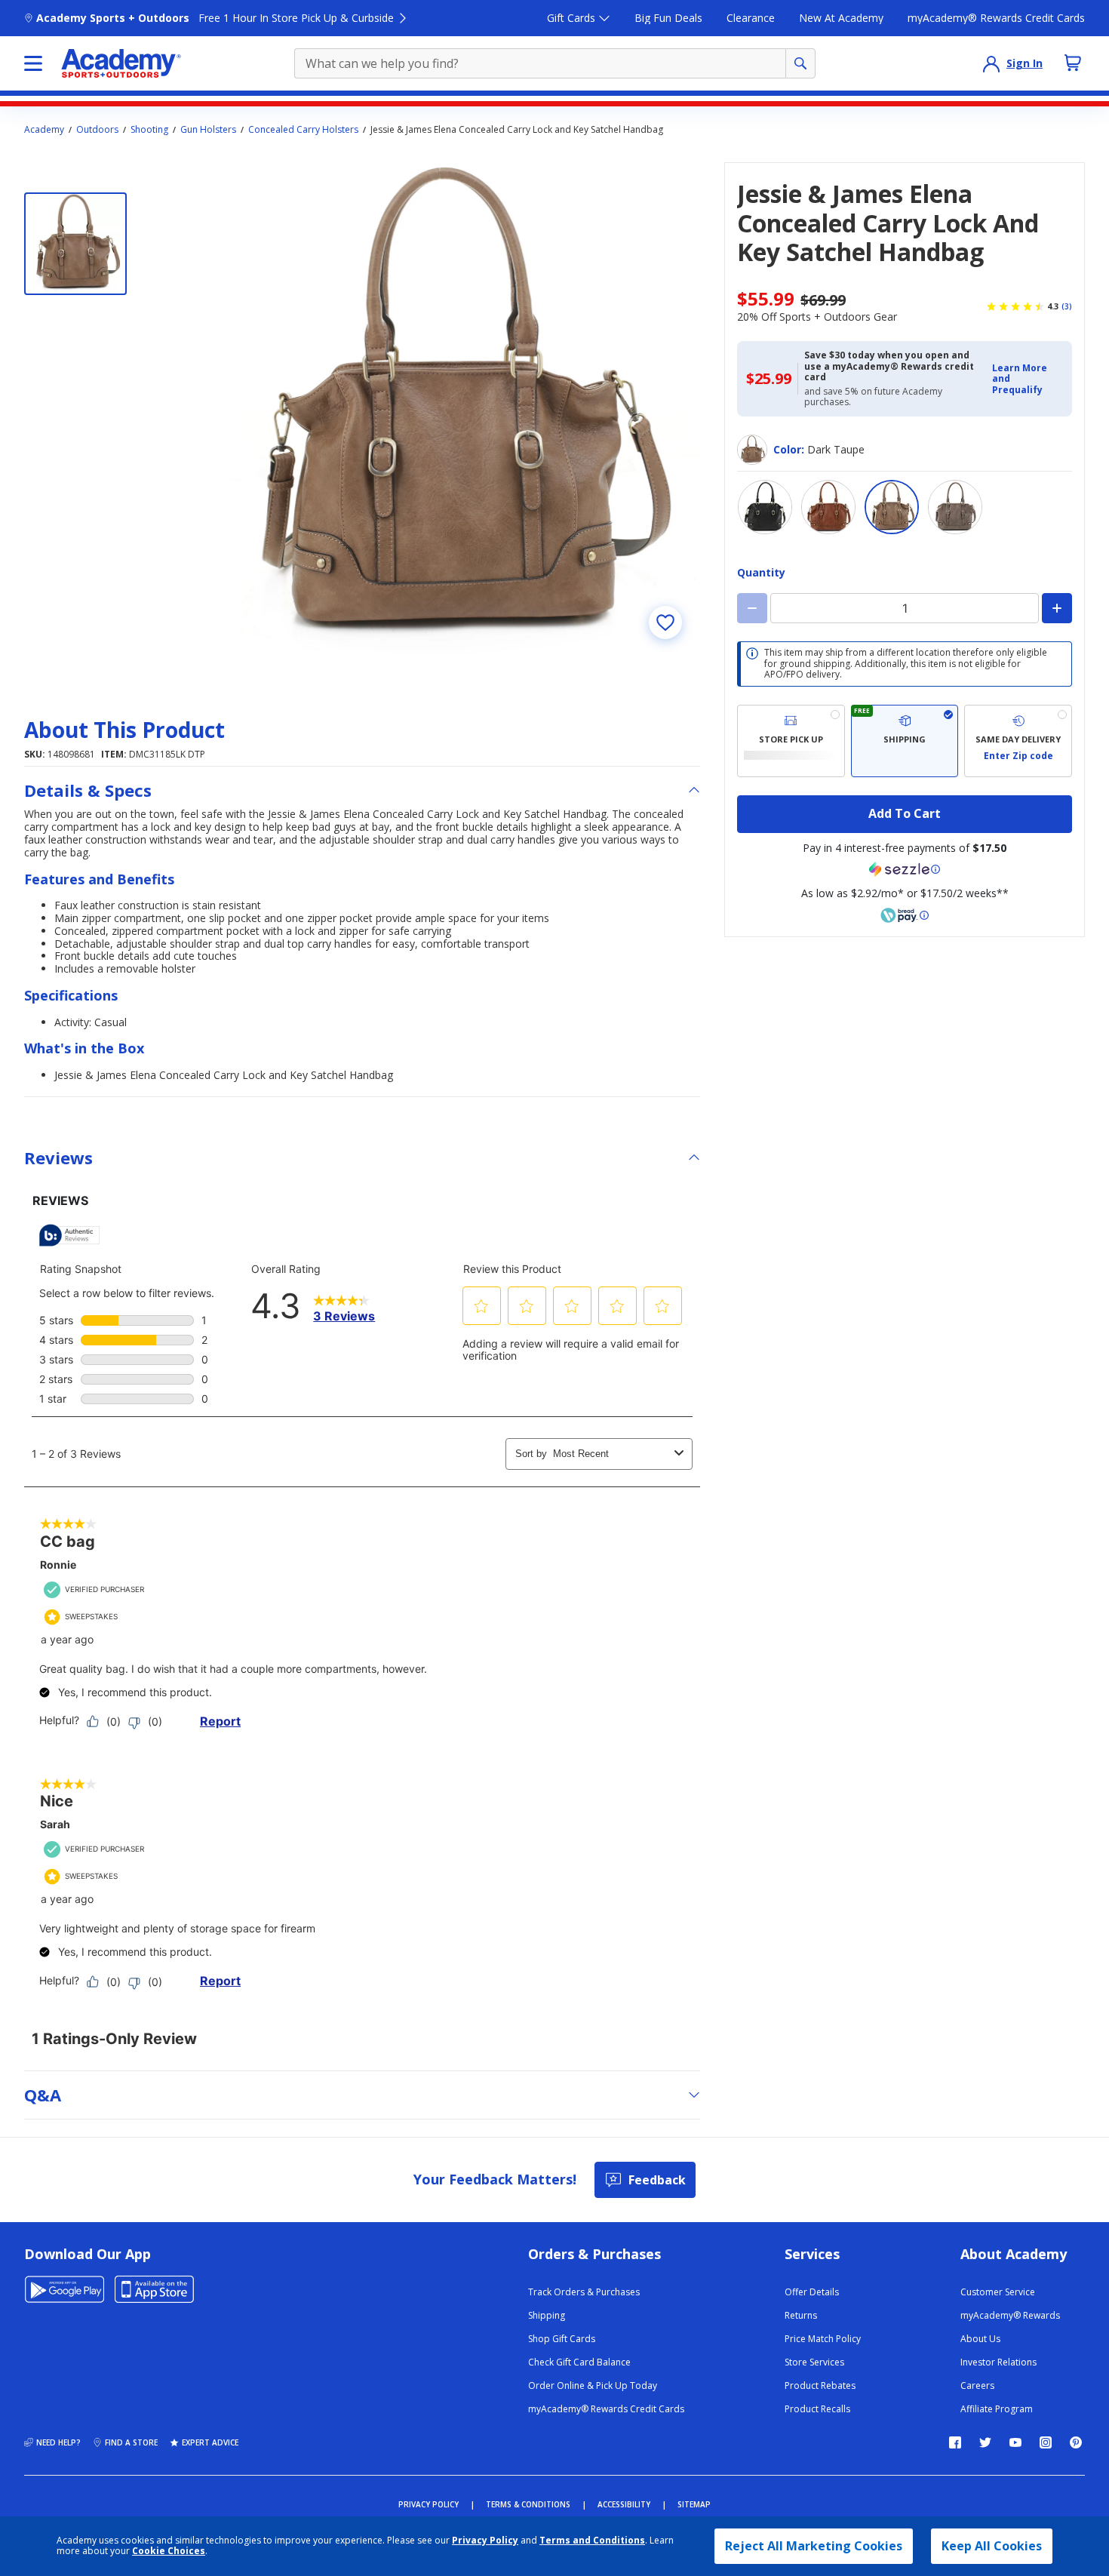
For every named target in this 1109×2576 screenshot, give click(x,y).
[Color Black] (765, 507)
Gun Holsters (208, 130)
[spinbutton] (905, 608)
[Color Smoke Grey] (955, 507)
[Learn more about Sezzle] (905, 869)
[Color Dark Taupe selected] (892, 507)
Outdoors (97, 130)
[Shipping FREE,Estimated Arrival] (905, 741)
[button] (1028, 379)
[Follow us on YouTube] (1015, 2442)
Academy (44, 130)
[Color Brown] (828, 507)
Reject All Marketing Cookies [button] (814, 2546)
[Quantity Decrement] (752, 608)
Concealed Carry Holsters (303, 130)
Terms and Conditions (592, 2540)
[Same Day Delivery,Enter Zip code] (1018, 741)
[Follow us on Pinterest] (1076, 2442)
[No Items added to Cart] (1073, 63)
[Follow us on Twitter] (985, 2442)
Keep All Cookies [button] (992, 2546)
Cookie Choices (169, 2551)
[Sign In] (991, 63)
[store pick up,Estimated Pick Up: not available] (791, 741)
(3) (1067, 306)
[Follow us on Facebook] (955, 2442)
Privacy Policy (485, 2540)
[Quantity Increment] (1057, 608)
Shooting (149, 130)
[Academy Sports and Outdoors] (121, 63)
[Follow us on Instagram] (1046, 2442)
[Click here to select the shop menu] (33, 63)
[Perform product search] (800, 63)
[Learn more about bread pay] (905, 915)
